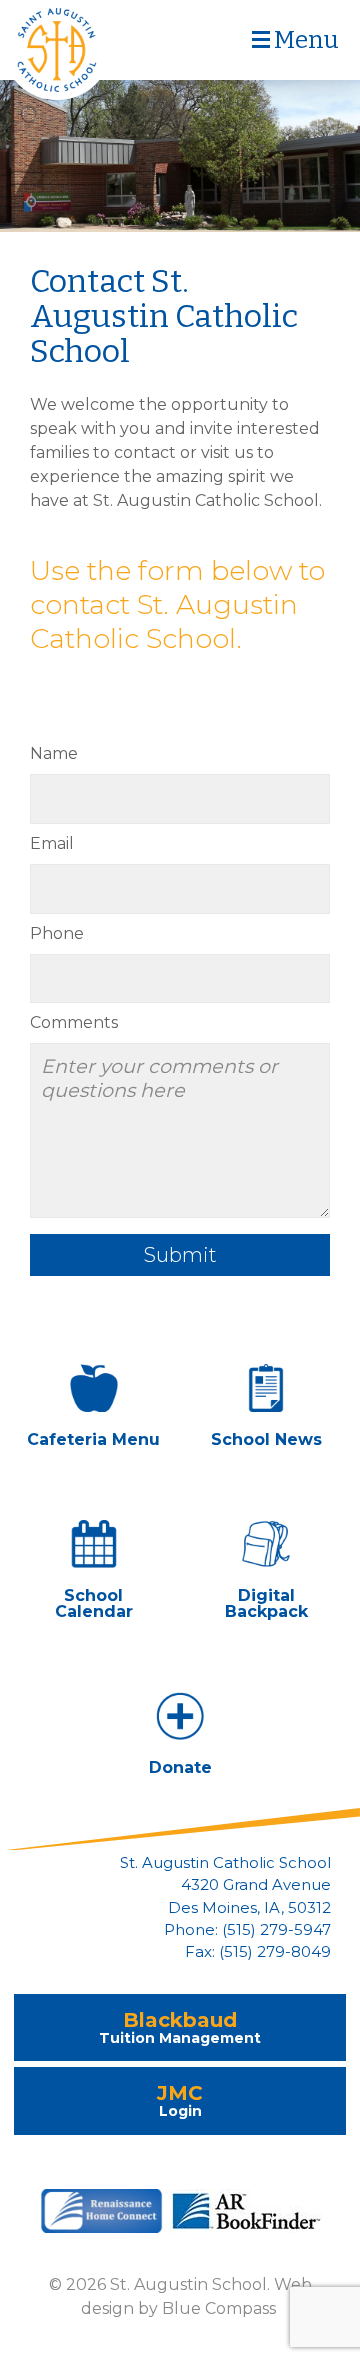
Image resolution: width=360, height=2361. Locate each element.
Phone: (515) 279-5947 (247, 1930)
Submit (180, 1255)
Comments (74, 1022)
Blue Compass (219, 2308)
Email (52, 843)
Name (54, 753)
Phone (57, 933)
